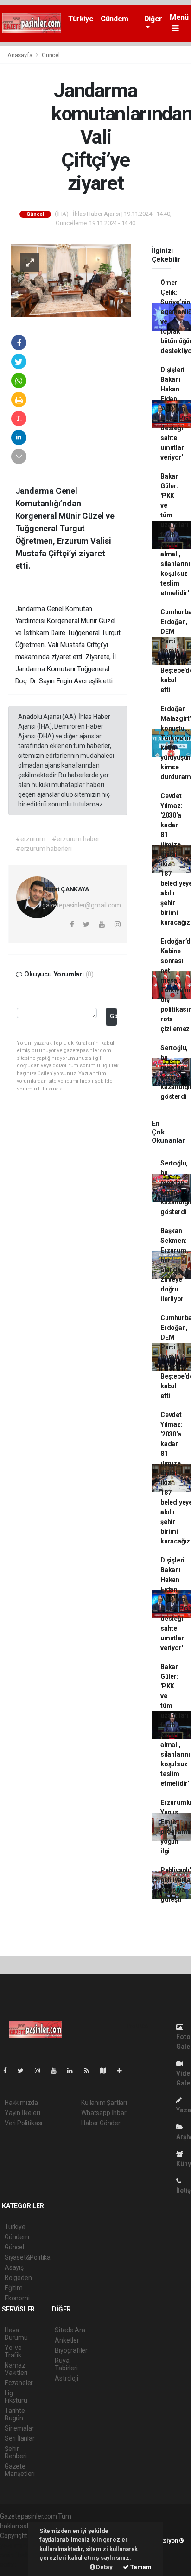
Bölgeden (18, 2278)
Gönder (113, 1016)
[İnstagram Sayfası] (41, 2071)
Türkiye (81, 19)
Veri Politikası (23, 2123)
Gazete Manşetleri (20, 2470)
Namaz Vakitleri (16, 2369)
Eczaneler (19, 2383)
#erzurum (30, 839)
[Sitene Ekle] (123, 2071)
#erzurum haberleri (44, 849)
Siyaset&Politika (28, 2257)
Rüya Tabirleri (66, 2364)
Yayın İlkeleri (22, 2113)
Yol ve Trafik (13, 2351)
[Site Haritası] (107, 2071)
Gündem (115, 19)
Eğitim (14, 2288)
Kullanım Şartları (104, 2103)
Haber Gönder (101, 2123)
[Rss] (90, 2071)
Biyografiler (71, 2350)
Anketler (67, 2340)
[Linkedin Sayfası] (74, 2071)
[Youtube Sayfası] (57, 2071)
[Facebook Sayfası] (9, 2071)
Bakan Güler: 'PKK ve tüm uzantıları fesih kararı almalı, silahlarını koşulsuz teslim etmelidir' (175, 535)
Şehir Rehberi (16, 2452)
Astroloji (66, 2378)
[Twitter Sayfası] (24, 2071)
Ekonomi (17, 2298)
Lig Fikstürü (16, 2397)
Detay (104, 2567)
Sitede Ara (70, 2330)
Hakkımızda (21, 2103)
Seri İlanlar (20, 2438)
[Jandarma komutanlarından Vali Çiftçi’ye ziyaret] (71, 280)
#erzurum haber (76, 839)
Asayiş (14, 2267)
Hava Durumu (16, 2334)
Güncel (51, 55)
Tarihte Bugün (15, 2414)
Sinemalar (19, 2428)
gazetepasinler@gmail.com (81, 905)
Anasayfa (20, 55)
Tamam (140, 2567)
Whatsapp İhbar (104, 2113)
